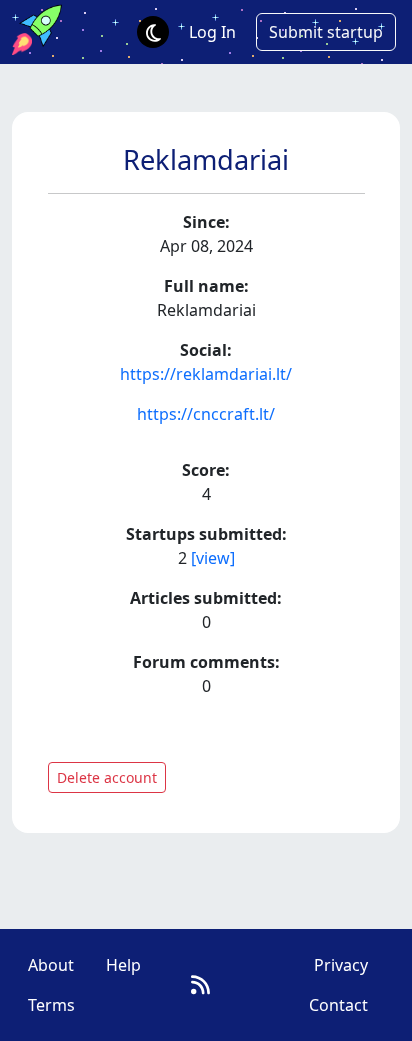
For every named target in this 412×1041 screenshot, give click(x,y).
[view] (213, 558)
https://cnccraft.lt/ (206, 414)
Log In (212, 32)
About (51, 965)
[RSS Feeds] (200, 984)
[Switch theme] (153, 32)
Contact (338, 1005)
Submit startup (326, 32)
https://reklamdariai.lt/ (206, 374)
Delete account (107, 777)
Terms (51, 1005)
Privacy (341, 965)
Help (123, 965)
